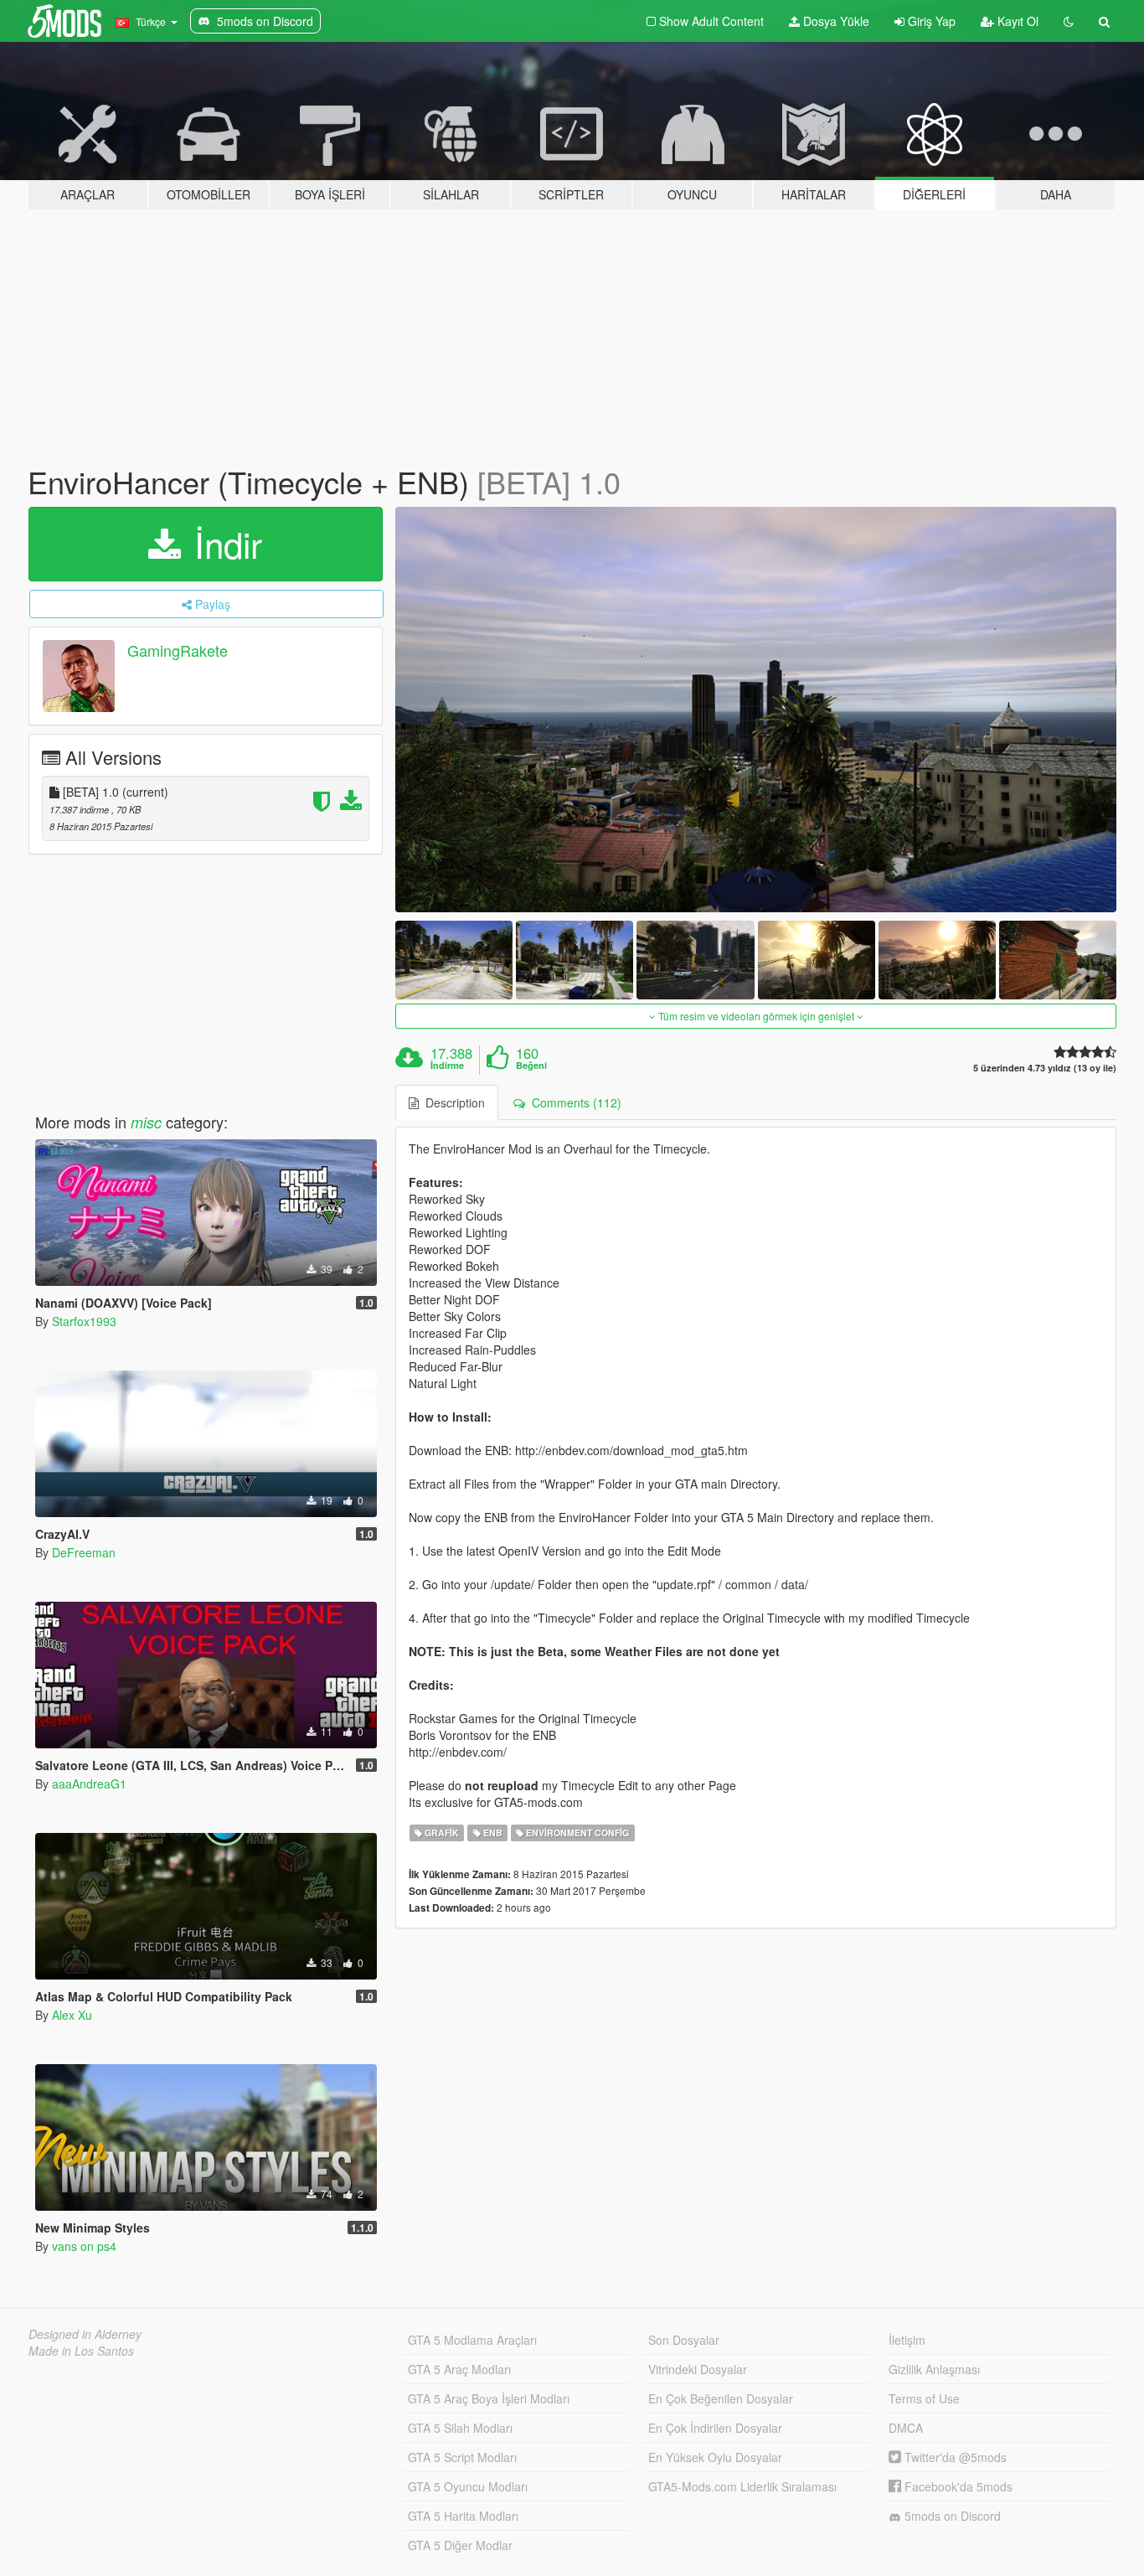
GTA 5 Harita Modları (463, 2516)
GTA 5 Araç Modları (459, 2369)
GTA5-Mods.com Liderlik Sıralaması (742, 2486)
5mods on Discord (951, 2516)
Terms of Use (924, 2398)
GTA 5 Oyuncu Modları (468, 2486)
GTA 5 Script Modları (462, 2457)
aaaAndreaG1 (89, 1784)
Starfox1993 (84, 1321)
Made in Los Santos (81, 2351)
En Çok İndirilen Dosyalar (715, 2428)
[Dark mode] (1069, 21)
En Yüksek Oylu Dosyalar (715, 2457)
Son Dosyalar (684, 2340)
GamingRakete (178, 650)
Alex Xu (72, 2015)
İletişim (907, 2340)
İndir (223, 544)
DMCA (906, 2428)
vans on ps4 (84, 2246)
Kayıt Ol (1016, 21)
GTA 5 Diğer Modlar (460, 2545)
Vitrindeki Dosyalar (698, 2369)
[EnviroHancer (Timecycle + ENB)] (756, 710)
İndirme (447, 1066)
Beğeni (531, 1066)
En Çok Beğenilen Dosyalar (721, 2398)
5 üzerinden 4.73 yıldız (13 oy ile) (1045, 1068)
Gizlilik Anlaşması (934, 2369)
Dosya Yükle (835, 21)
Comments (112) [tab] (573, 1102)
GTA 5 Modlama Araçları (472, 2340)
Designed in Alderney (85, 2334)
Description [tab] (452, 1102)
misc (146, 1122)
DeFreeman (84, 1552)
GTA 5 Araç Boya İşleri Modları (489, 2398)
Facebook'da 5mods (957, 2486)
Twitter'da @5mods (954, 2457)
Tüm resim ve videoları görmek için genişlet (756, 1016)
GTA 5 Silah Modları (460, 2428)
